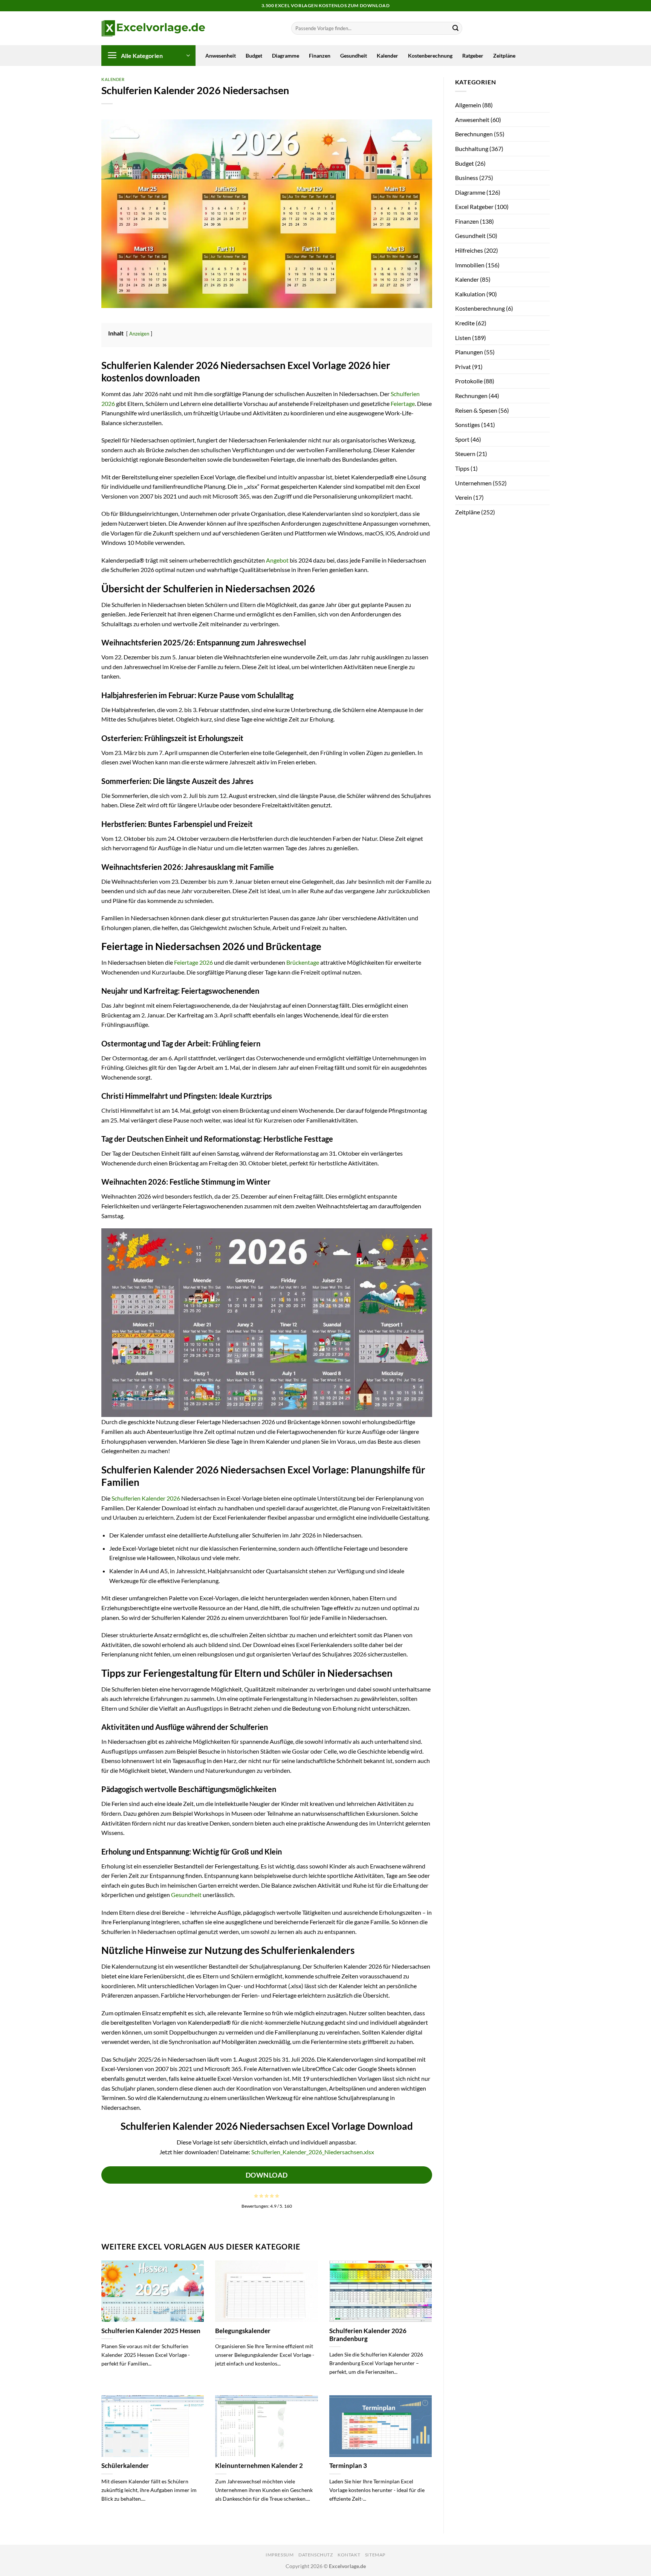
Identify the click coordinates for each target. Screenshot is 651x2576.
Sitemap (375, 2555)
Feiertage (403, 403)
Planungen (469, 352)
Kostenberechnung (430, 56)
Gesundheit (354, 56)
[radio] (256, 2196)
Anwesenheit (221, 56)
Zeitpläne (504, 56)
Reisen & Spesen (476, 410)
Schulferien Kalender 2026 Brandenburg (368, 2335)
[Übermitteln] (455, 28)
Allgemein (468, 105)
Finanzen (320, 56)
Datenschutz (316, 2555)
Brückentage (303, 962)
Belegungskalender (243, 2331)
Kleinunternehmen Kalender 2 (259, 2466)
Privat (463, 367)
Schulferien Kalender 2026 (146, 1498)
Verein (464, 497)
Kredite (465, 323)
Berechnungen (474, 134)
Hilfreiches (469, 250)
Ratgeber (473, 56)
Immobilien (470, 265)
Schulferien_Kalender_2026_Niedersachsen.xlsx (313, 2152)
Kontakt (349, 2555)
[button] (148, 56)
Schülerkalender (125, 2466)
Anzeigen (139, 334)
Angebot (277, 560)
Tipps (462, 468)
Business (467, 178)
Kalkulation (470, 294)
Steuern (465, 454)
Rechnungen (471, 396)
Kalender (387, 56)
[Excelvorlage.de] (153, 28)
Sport (462, 439)
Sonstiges (468, 425)
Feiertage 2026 (193, 962)
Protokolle (469, 381)
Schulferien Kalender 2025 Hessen (151, 2331)
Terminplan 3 (348, 2466)
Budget (254, 56)
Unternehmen (473, 483)
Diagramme (286, 56)
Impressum (280, 2555)
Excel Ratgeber (474, 207)
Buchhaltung (472, 149)
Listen (463, 338)
